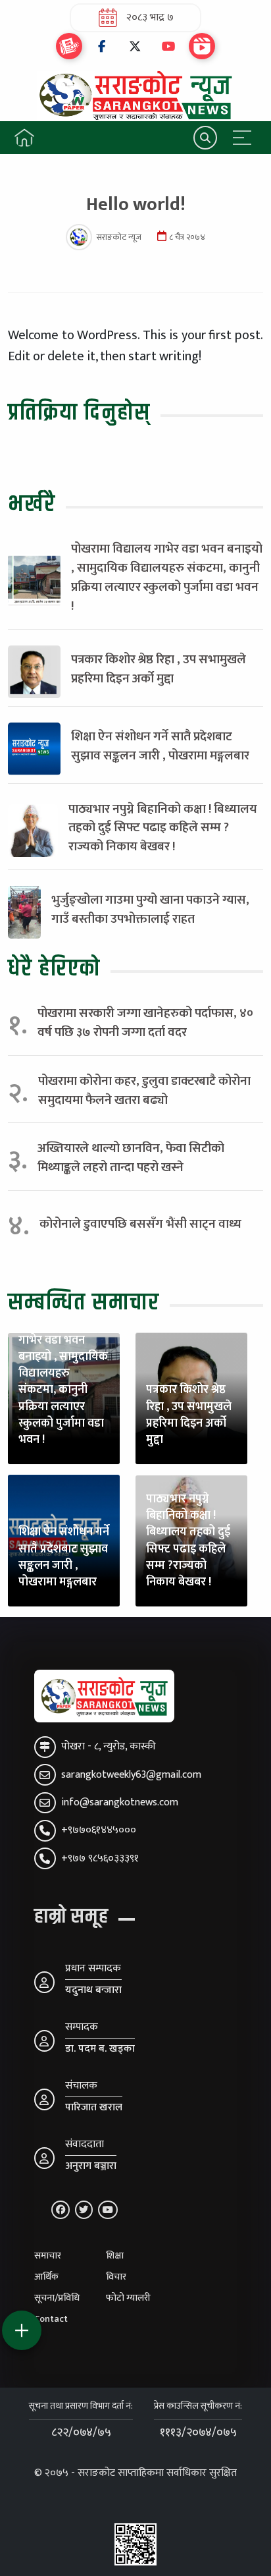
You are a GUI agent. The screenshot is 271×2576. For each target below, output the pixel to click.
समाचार (48, 2256)
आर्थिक (46, 2277)
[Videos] (202, 46)
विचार (116, 2277)
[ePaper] (69, 46)
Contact (51, 2319)
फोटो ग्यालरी (128, 2298)
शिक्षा (115, 2256)
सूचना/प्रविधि (57, 2298)
